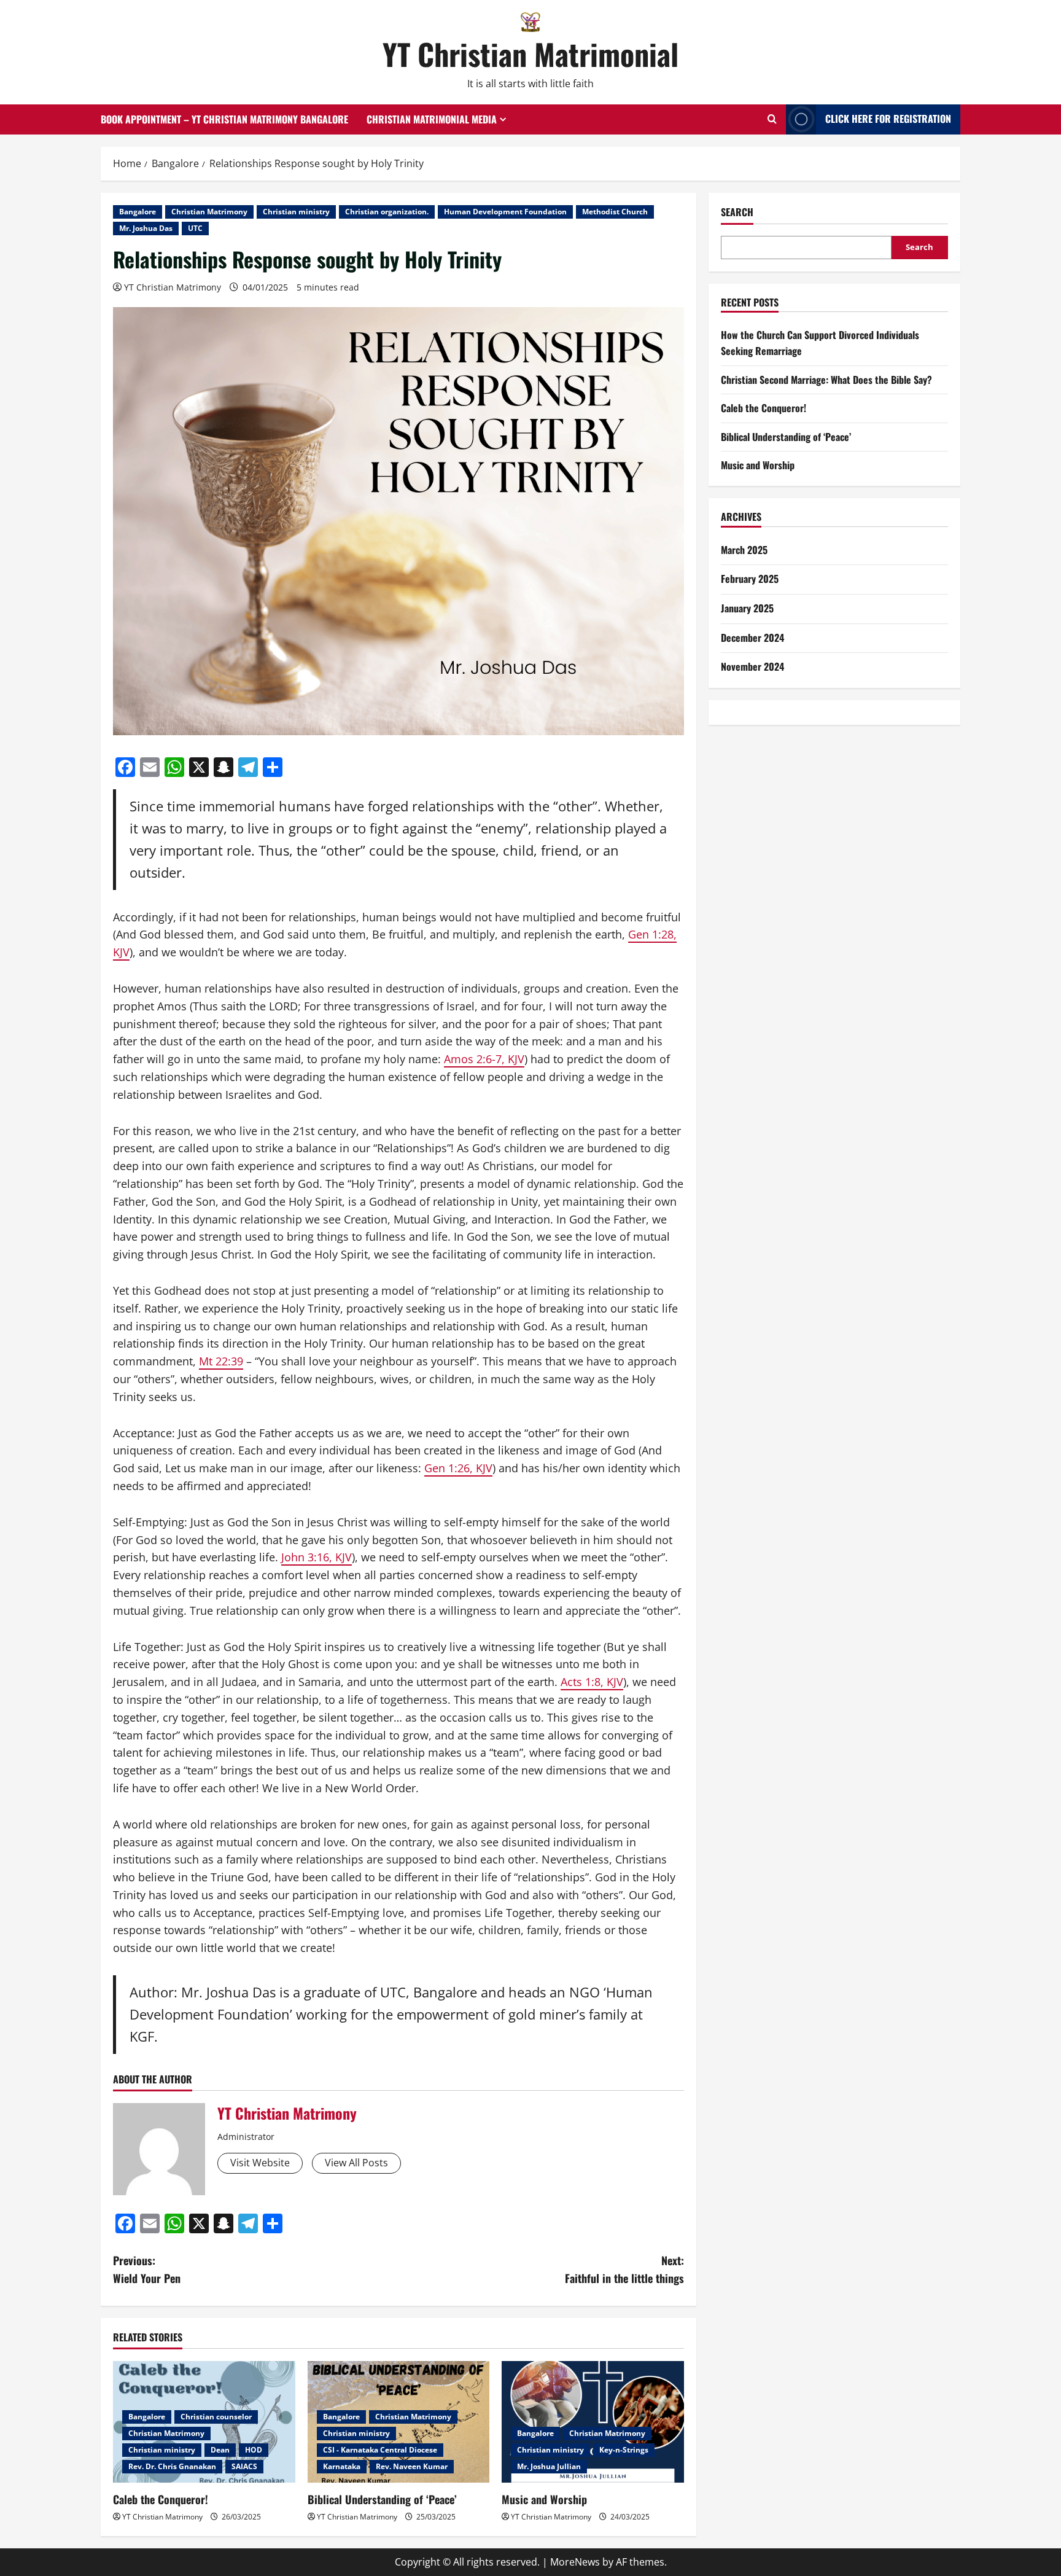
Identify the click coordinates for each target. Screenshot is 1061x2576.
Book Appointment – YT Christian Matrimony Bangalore (224, 119)
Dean (220, 2450)
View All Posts (356, 2163)
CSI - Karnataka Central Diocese (380, 2450)
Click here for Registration (888, 119)
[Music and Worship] (593, 2422)
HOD (254, 2450)
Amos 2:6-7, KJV (484, 1059)
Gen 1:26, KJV (458, 1468)
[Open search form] (772, 119)
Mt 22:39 (221, 1361)
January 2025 (747, 608)
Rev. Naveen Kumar (412, 2466)
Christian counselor (216, 2417)
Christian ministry (296, 212)
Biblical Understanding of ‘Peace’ (382, 2499)
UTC (195, 228)
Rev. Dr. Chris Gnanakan (172, 2466)
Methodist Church (615, 212)
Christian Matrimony (209, 212)
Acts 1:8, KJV (592, 1682)
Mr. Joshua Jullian (549, 2466)
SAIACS (244, 2466)
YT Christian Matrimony (173, 287)
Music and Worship (544, 2499)
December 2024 (752, 638)
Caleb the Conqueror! (161, 2499)
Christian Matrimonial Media (432, 119)
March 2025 (744, 550)
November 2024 (752, 666)
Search (737, 212)
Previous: (147, 2269)
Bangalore (138, 212)
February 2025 (750, 579)
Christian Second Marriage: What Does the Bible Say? (826, 380)
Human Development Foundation (505, 212)
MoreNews (575, 2562)
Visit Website (260, 2163)
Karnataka (342, 2466)
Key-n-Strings (624, 2450)
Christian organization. (387, 212)
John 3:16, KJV (317, 1557)
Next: (624, 2269)
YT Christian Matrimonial (530, 54)
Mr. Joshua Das (146, 228)
